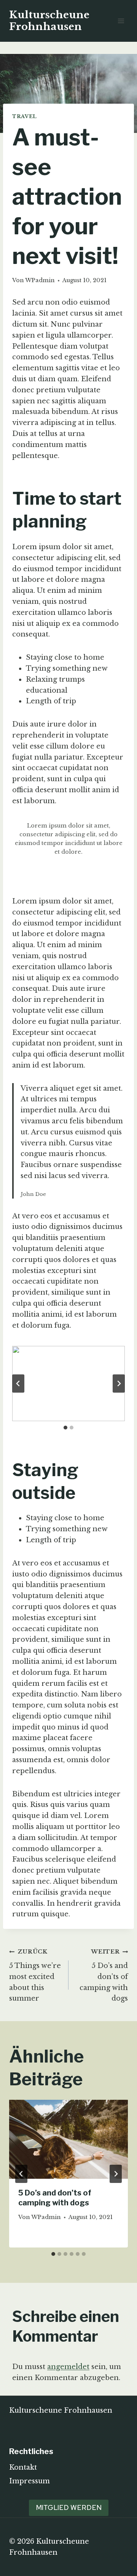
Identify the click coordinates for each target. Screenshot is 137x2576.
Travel (25, 116)
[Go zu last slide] (18, 1384)
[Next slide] (119, 1384)
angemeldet (68, 2367)
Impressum (29, 2481)
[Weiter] (116, 2174)
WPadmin (40, 280)
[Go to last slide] (21, 2174)
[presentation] (68, 2139)
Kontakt (23, 2467)
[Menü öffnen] (121, 21)
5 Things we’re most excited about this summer (35, 1975)
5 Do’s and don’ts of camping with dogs (104, 1975)
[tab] (65, 1428)
